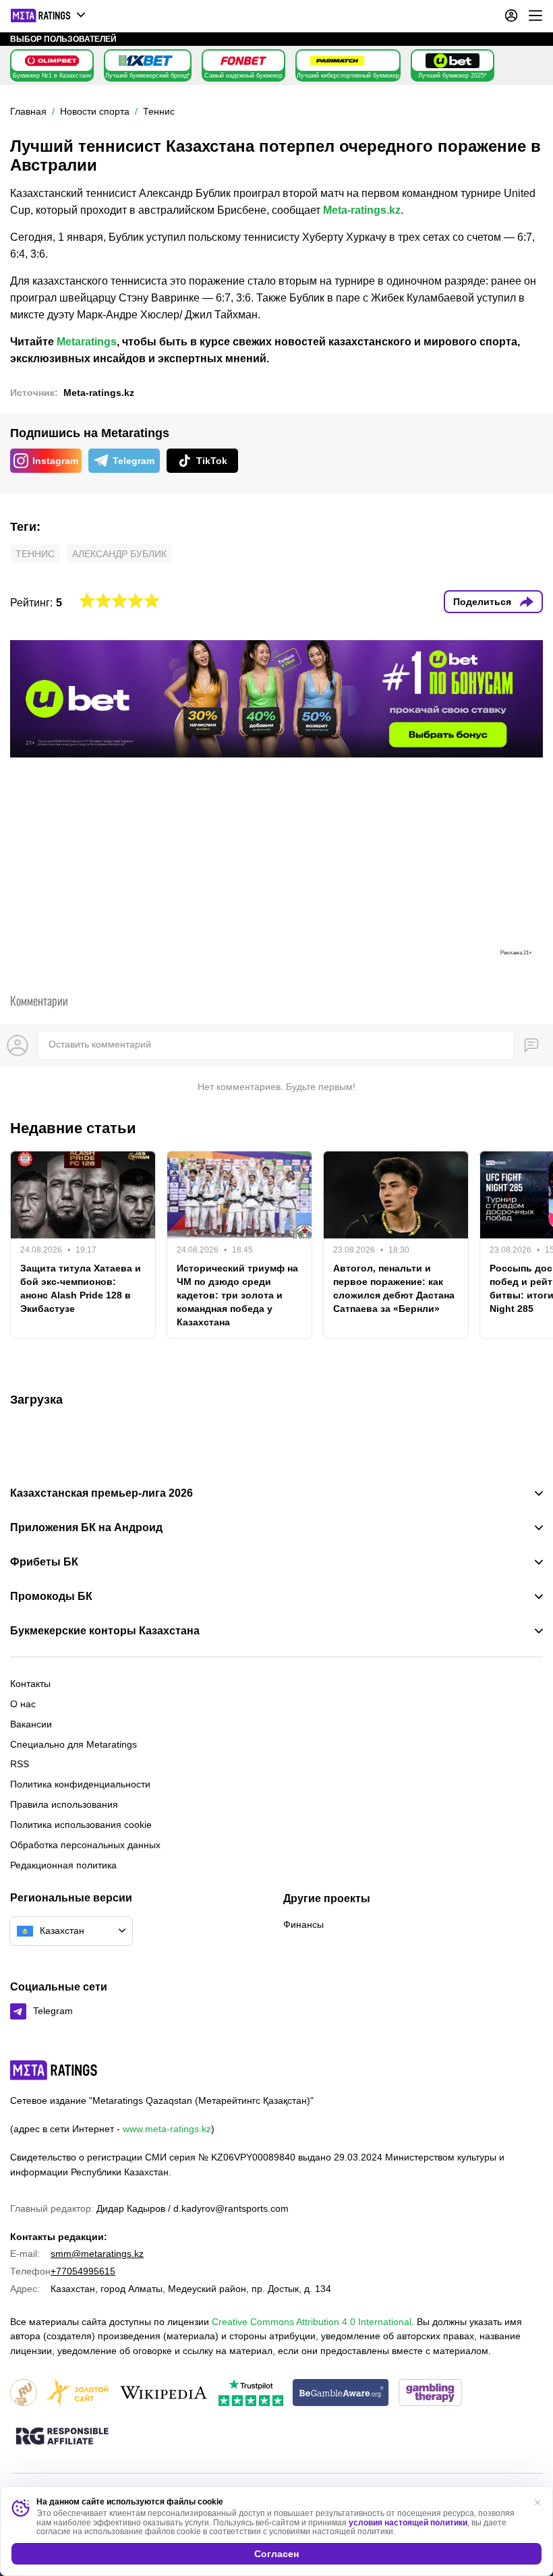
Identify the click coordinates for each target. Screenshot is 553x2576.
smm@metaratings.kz (97, 2254)
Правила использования (64, 1804)
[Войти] (511, 16)
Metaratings (87, 342)
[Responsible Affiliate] (62, 2437)
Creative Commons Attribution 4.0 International (312, 2322)
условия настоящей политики (408, 2523)
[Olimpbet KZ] (52, 61)
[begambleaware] (341, 2394)
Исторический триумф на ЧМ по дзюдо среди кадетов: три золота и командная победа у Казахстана (237, 1295)
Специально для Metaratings (74, 1744)
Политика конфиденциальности (80, 1784)
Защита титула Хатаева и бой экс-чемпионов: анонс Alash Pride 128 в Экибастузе (81, 1288)
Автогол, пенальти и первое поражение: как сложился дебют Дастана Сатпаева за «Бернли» (394, 1288)
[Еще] (535, 16)
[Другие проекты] (49, 16)
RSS (20, 1764)
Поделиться (482, 602)
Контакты (30, 1684)
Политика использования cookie (81, 1825)
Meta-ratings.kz (362, 210)
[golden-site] (78, 2394)
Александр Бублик (119, 554)
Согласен (276, 2554)
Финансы (303, 1924)
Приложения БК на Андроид (86, 1528)
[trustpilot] (251, 2394)
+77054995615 (83, 2271)
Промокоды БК (51, 1597)
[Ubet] (453, 61)
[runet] (24, 2394)
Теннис (35, 554)
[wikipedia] (164, 2394)
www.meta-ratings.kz (167, 2129)
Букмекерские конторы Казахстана (105, 1631)
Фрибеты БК (44, 1562)
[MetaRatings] (54, 2070)
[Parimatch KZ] (337, 61)
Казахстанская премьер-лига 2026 (101, 1493)
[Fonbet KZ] (243, 61)
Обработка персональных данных (85, 1845)
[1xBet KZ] (146, 61)
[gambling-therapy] (430, 2394)
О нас (23, 1704)
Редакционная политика (63, 1865)
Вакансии (31, 1724)
